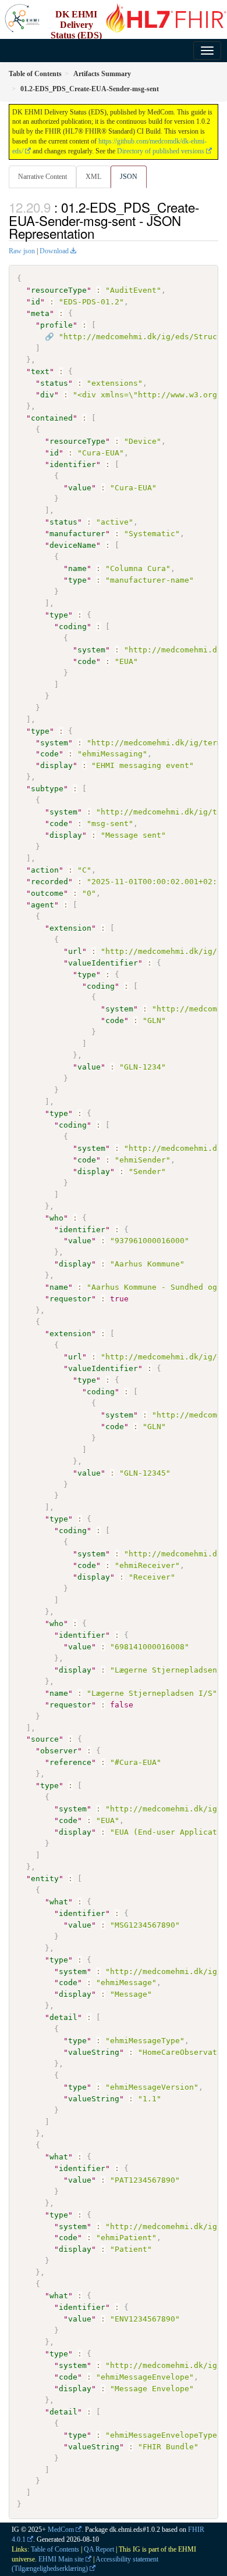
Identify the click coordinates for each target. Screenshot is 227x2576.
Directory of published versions (161, 151)
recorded (49, 882)
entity (45, 1879)
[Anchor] (101, 233)
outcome (47, 893)
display (56, 765)
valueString (94, 2052)
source (45, 1739)
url (75, 951)
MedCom (61, 2530)
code (87, 661)
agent (42, 905)
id (36, 302)
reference (70, 1762)
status (54, 383)
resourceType (59, 290)
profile (56, 325)
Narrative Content (42, 177)
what (59, 1902)
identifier (73, 464)
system (91, 650)
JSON (129, 177)
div (47, 395)
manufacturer (77, 534)
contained (52, 418)
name (77, 568)
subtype (47, 789)
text (40, 372)
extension (70, 928)
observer (59, 1751)
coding (73, 627)
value (80, 488)
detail (63, 2017)
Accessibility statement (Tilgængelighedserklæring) (85, 2564)
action (45, 870)
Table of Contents (55, 2549)
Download (54, 251)
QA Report (99, 2549)
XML (93, 177)
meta (40, 313)
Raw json (22, 251)
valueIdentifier (103, 963)
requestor (70, 1299)
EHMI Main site (61, 2559)
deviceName (73, 545)
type (77, 580)
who (56, 1218)
